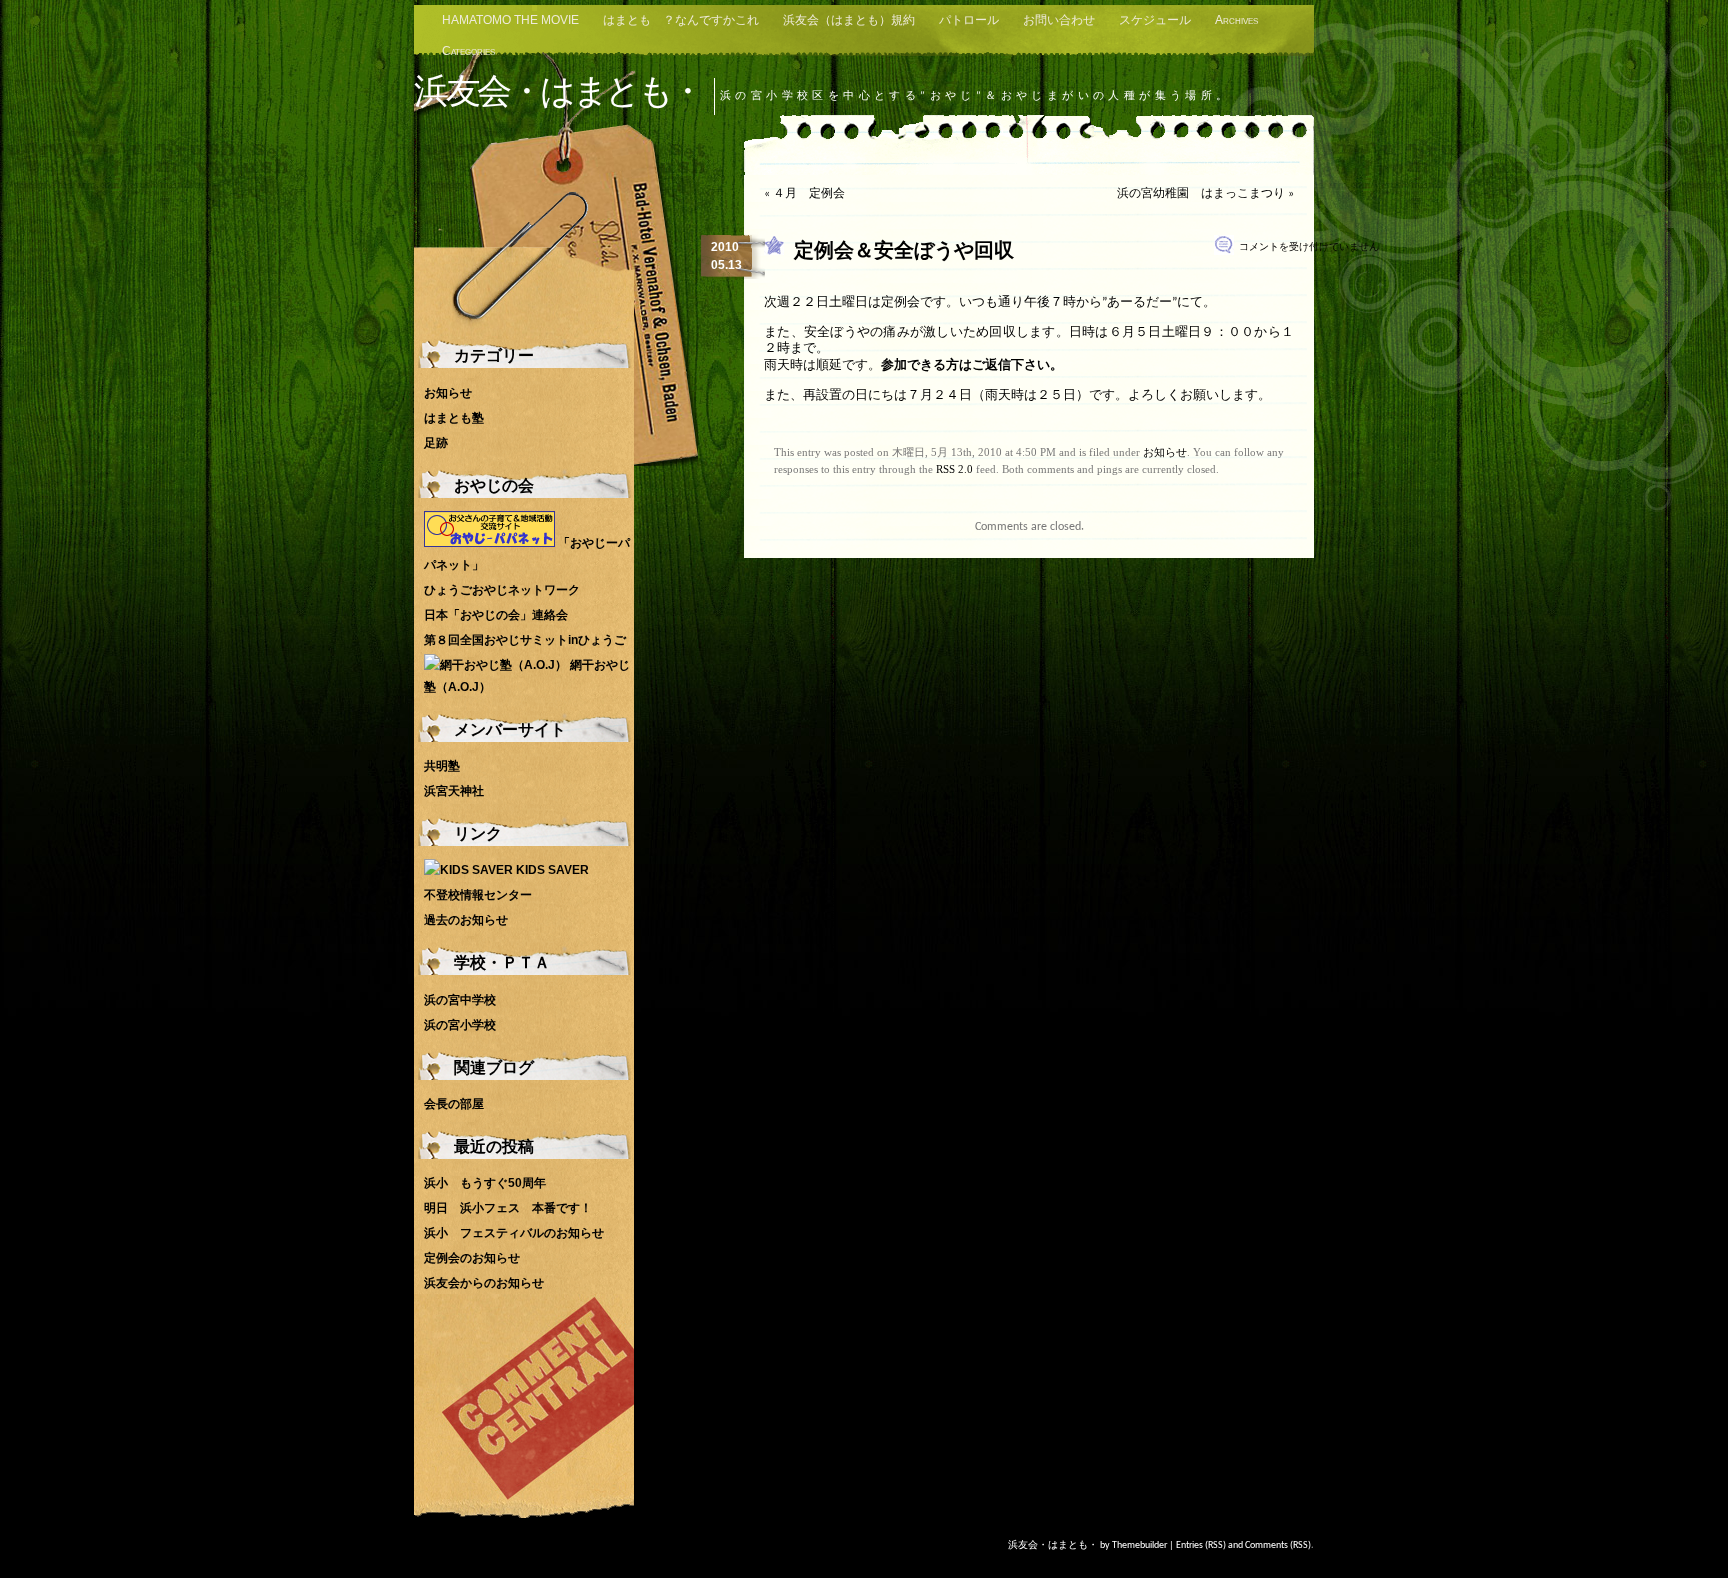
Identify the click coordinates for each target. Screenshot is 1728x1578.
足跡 (436, 443)
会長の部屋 (454, 1104)
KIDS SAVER (551, 870)
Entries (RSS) (1201, 1545)
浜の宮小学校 (460, 1025)
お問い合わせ (1059, 20)
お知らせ (1165, 452)
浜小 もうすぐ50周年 (485, 1183)
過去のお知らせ (466, 920)
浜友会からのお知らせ (484, 1283)
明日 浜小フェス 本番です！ (508, 1208)
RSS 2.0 (954, 469)
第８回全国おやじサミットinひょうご (525, 640)
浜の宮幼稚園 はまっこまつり (1201, 194)
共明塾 (442, 766)
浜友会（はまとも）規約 (849, 20)
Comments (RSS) (1278, 1545)
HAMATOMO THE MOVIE (510, 20)
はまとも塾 (454, 418)
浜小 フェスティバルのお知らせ (514, 1233)
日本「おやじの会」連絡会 (496, 615)
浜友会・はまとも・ (558, 90)
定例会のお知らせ (472, 1258)
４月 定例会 (809, 194)
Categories (468, 51)
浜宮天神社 (454, 791)
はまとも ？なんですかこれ (681, 20)
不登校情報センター (478, 895)
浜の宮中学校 (460, 1000)
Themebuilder (1139, 1545)
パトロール (969, 20)
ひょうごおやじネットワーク (502, 590)
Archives (1236, 20)
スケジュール (1155, 20)
